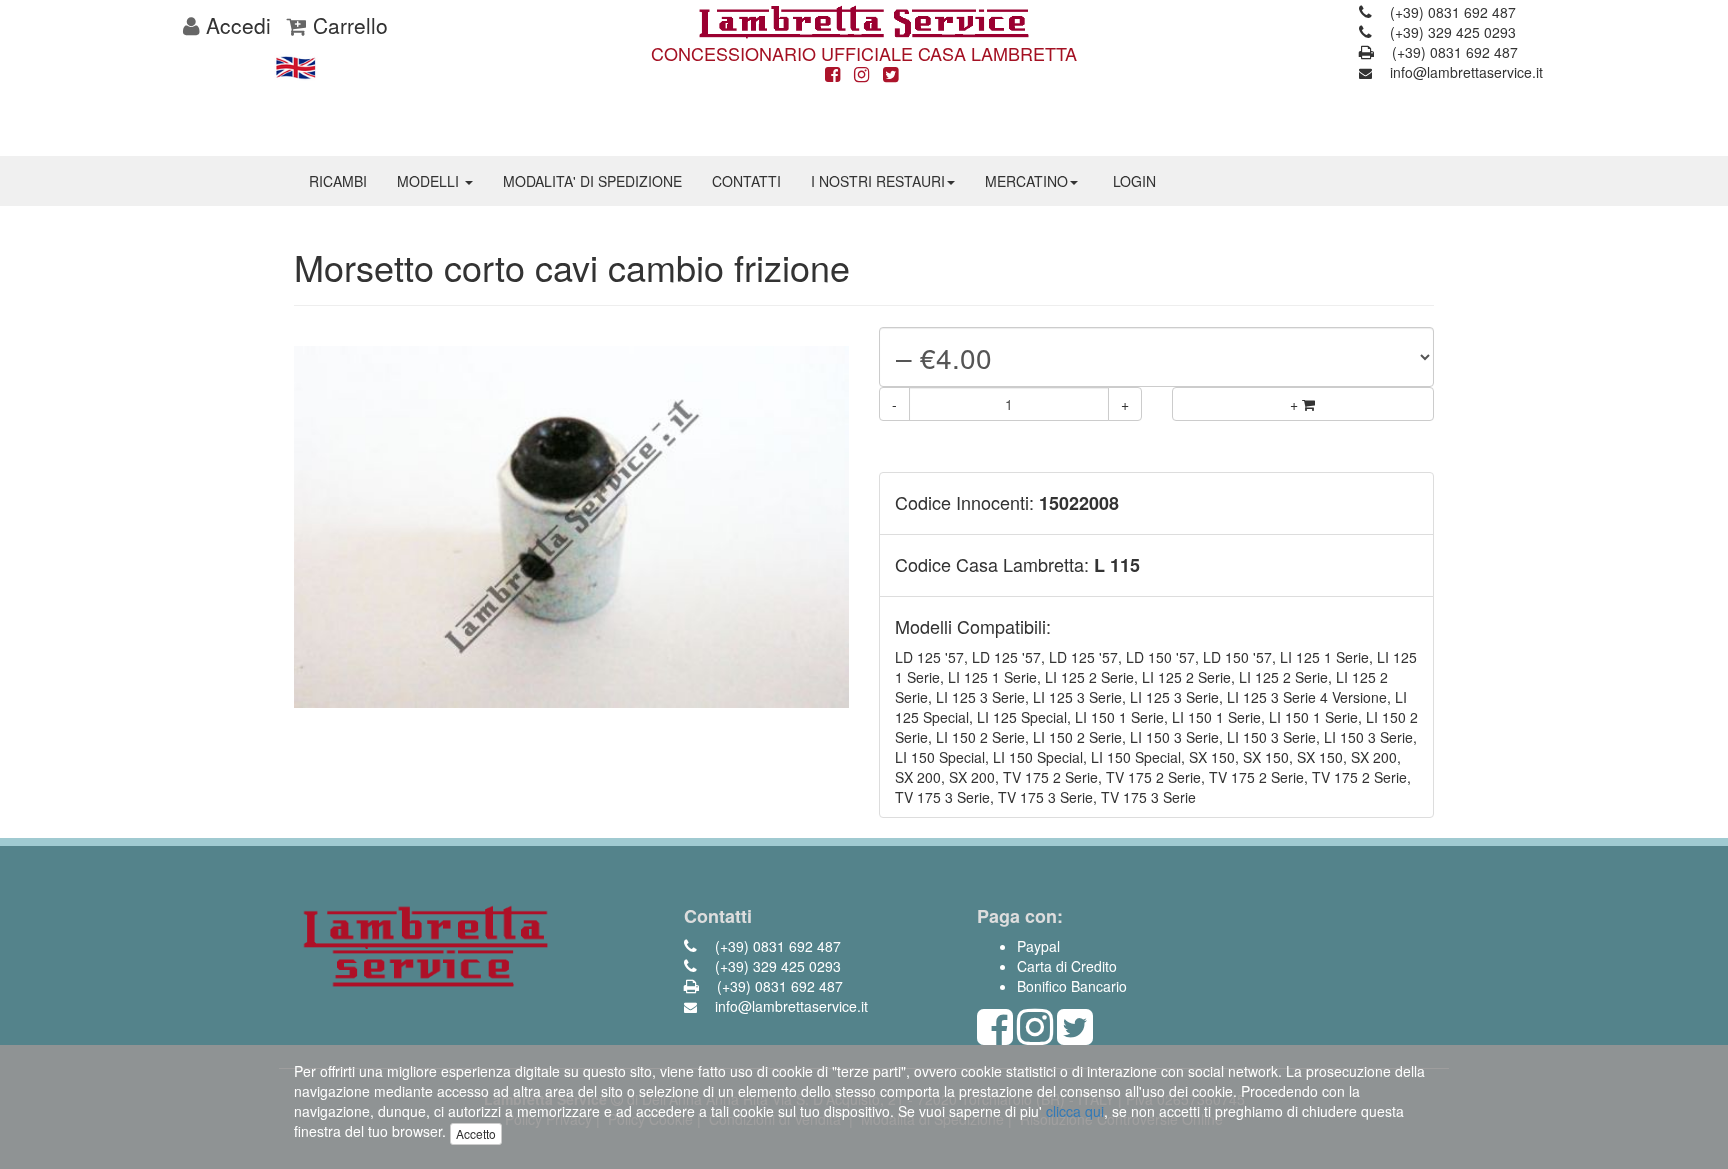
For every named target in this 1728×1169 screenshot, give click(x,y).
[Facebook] (832, 75)
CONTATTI (746, 181)
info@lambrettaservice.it (1464, 72)
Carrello (347, 25)
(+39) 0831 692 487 (1451, 12)
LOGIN (1134, 181)
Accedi (235, 25)
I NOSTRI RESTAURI (878, 181)
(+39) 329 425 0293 (1451, 32)
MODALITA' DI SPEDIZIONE (592, 181)
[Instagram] (861, 75)
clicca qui (1075, 1111)
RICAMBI (338, 181)
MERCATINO (1026, 181)
